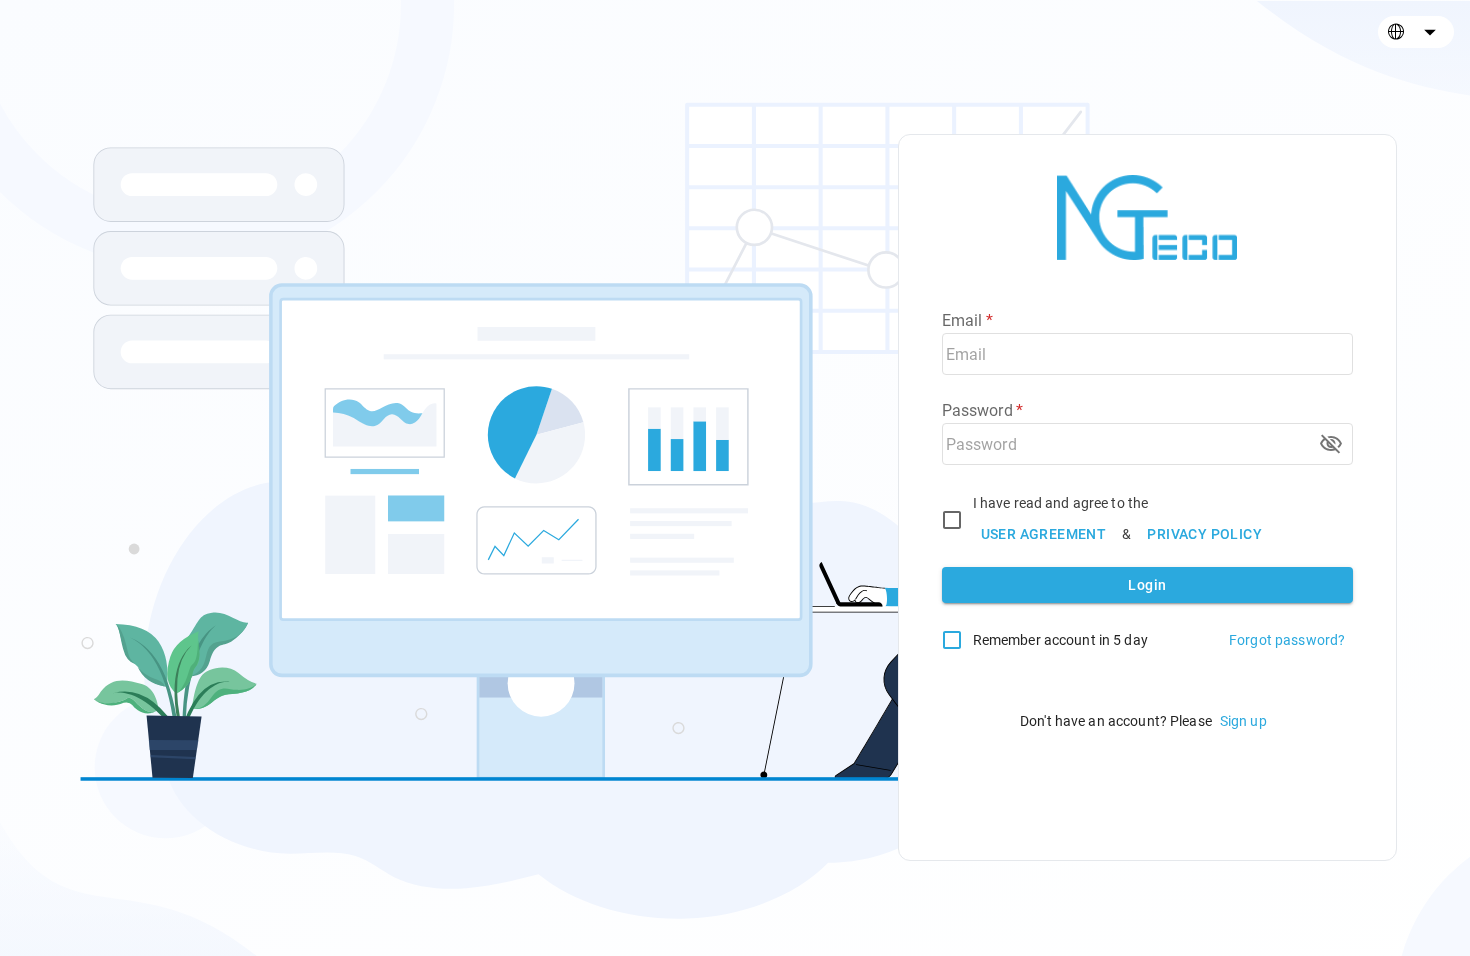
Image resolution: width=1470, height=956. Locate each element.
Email (967, 320)
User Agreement (1044, 534)
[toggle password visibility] (1331, 444)
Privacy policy (1204, 534)
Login (1147, 585)
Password (983, 410)
